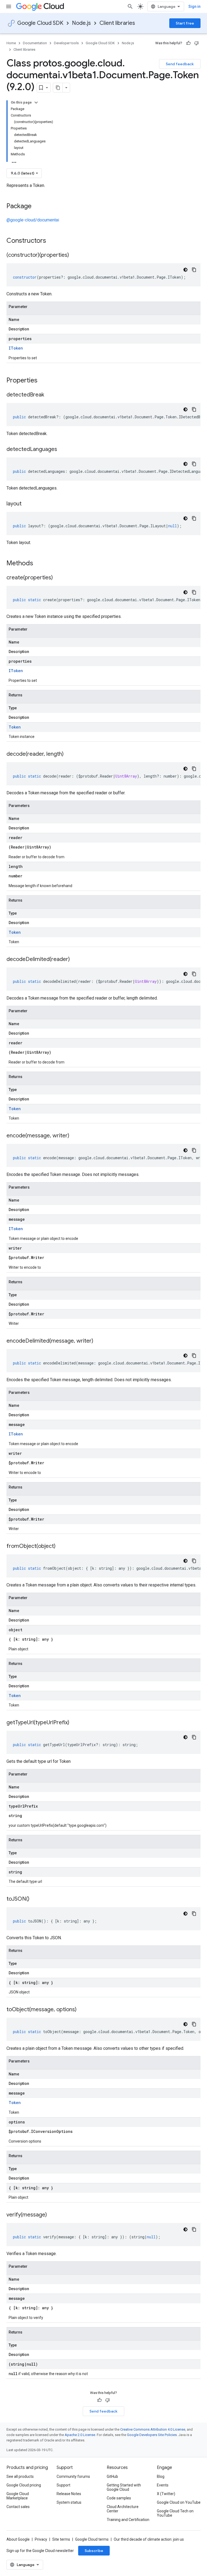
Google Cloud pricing (24, 2485)
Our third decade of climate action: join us (149, 2539)
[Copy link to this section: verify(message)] (52, 2215)
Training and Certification (128, 2520)
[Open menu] (9, 6)
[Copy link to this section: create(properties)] (58, 578)
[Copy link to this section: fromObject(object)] (61, 1547)
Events (163, 2485)
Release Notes (69, 2494)
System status (69, 2502)
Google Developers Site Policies (152, 2435)
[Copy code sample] (194, 270)
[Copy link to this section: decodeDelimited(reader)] (75, 960)
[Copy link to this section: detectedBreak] (50, 395)
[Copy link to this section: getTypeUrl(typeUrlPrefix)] (75, 1723)
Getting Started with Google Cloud (124, 2487)
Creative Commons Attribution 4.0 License (153, 2429)
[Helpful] (188, 43)
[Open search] (130, 6)
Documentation (35, 43)
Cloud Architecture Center (123, 2509)
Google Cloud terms (92, 2539)
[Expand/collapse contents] (36, 102)
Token (15, 727)
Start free (185, 23)
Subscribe (94, 2551)
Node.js (81, 23)
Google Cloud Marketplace (18, 2496)
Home (11, 43)
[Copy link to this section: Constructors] (53, 241)
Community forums (73, 2476)
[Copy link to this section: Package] (37, 207)
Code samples (119, 2498)
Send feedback (180, 64)
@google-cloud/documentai (33, 220)
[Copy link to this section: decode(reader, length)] (69, 754)
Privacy (41, 2539)
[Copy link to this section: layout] (27, 504)
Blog (161, 2476)
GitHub (112, 2476)
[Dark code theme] (185, 270)
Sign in (194, 6)
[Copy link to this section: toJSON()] (35, 1899)
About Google (18, 2539)
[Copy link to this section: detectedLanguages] (63, 450)
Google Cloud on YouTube (179, 2502)
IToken (16, 348)
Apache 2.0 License (80, 2435)
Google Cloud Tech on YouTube (175, 2513)
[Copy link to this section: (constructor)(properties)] (74, 255)
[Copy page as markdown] (58, 88)
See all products (20, 2476)
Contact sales (18, 2507)
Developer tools (66, 43)
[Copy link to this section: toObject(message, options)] (82, 2010)
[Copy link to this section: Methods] (40, 564)
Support (63, 2485)
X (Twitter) (166, 2494)
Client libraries (117, 23)
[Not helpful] (196, 43)
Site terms (61, 2539)
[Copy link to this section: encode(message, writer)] (75, 1136)
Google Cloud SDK (40, 23)
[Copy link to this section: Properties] (44, 381)
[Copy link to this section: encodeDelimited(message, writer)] (99, 1341)
